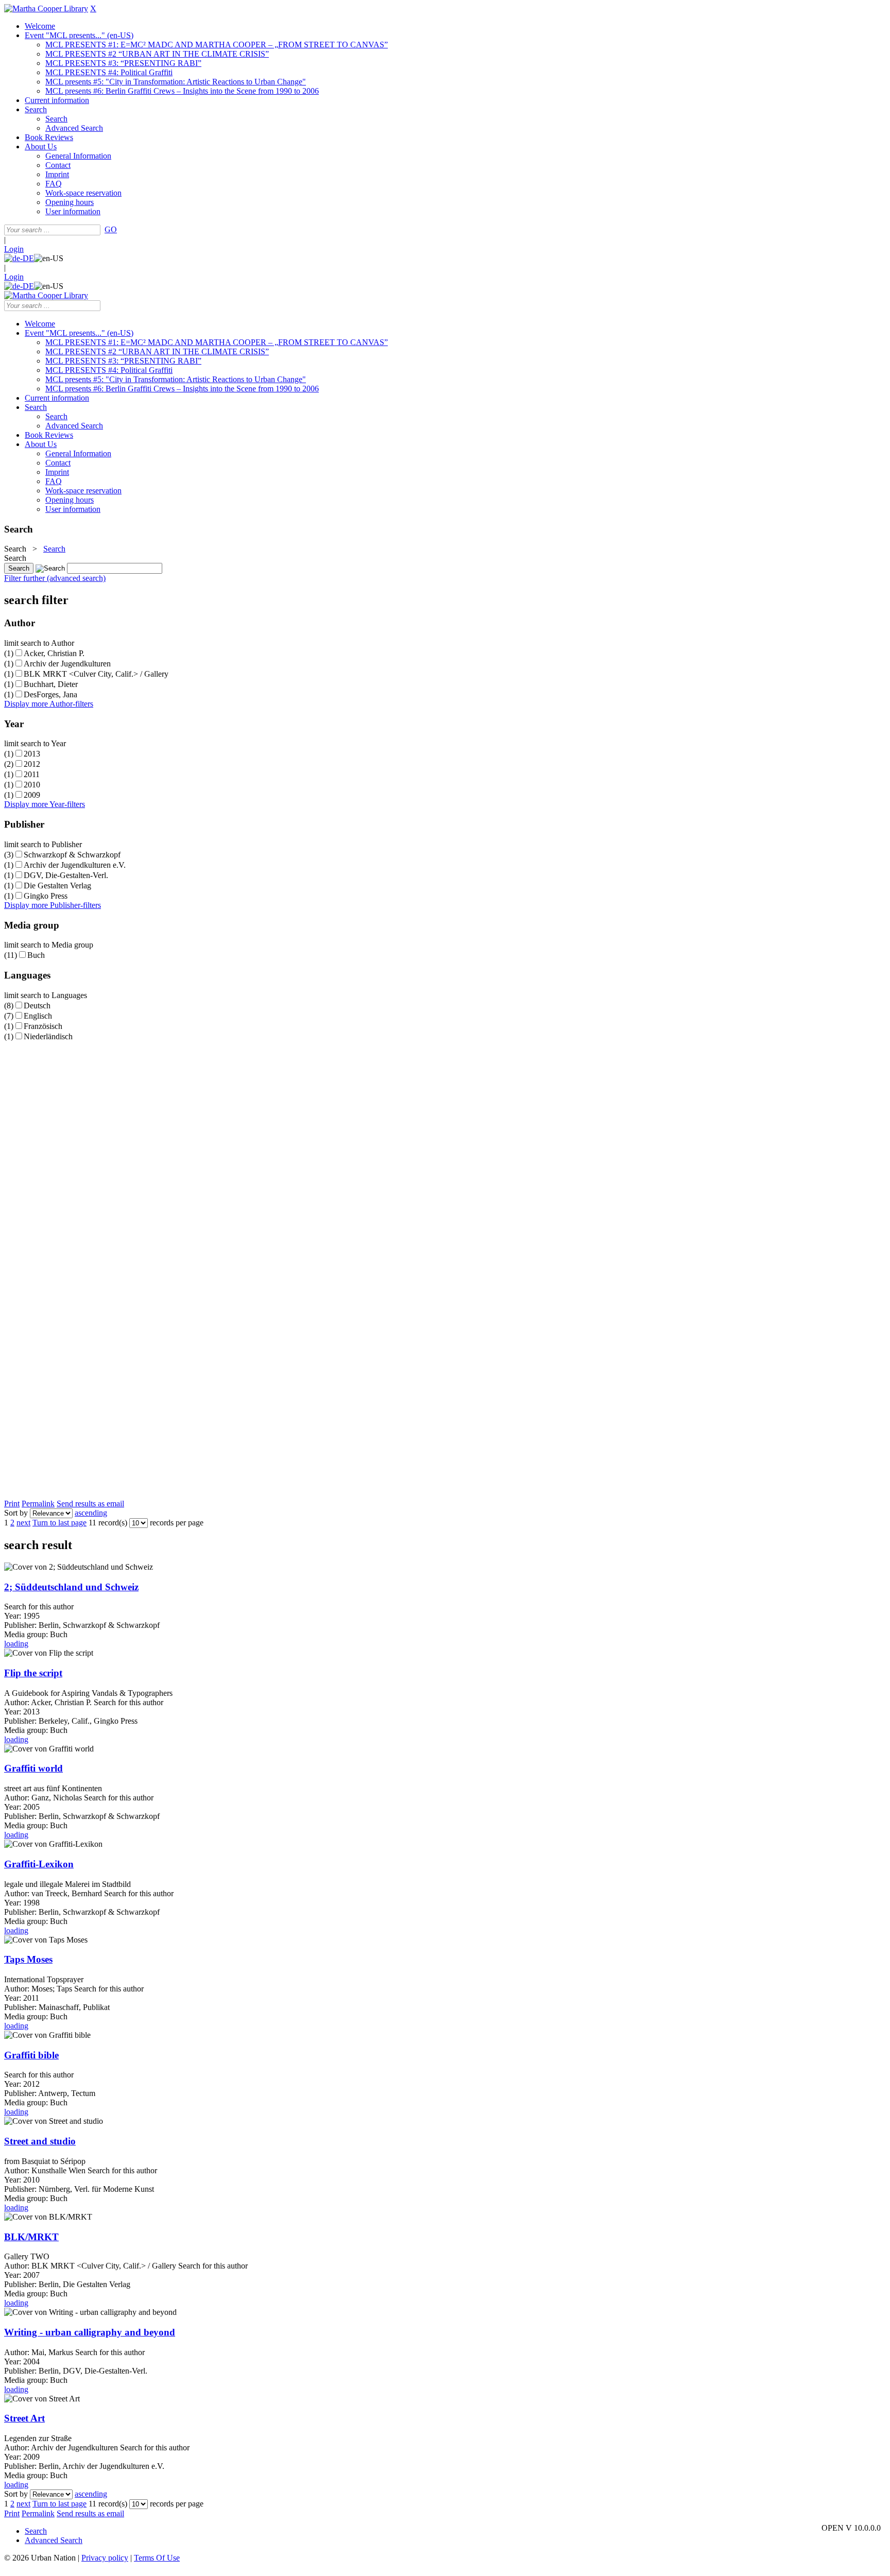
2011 (32, 774)
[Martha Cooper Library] (46, 8)
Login (14, 249)
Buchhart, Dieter (51, 684)
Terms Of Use (157, 2558)
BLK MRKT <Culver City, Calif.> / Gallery (96, 674)
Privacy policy (105, 2558)
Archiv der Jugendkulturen (67, 664)
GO (111, 229)
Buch (36, 955)
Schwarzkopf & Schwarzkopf (72, 855)
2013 (32, 754)
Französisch (43, 1026)
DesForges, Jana (50, 694)
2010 (32, 785)
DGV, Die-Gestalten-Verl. (66, 875)
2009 (32, 795)
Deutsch (37, 1006)
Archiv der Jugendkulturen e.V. (75, 865)
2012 (32, 764)
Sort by (16, 1513)
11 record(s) (108, 1523)
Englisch (38, 1016)
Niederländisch (48, 1036)
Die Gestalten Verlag (57, 886)
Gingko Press (46, 896)
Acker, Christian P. (54, 653)
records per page (177, 1523)
